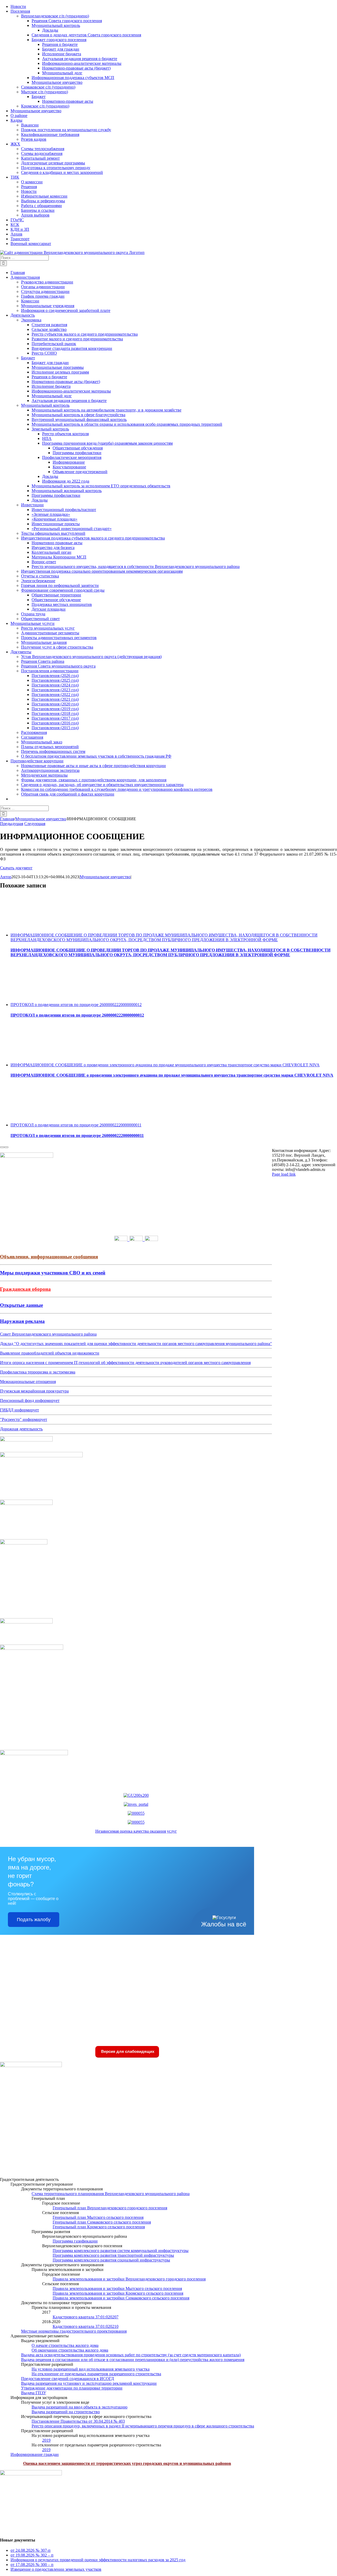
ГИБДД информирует (19, 1410)
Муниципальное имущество (105, 877)
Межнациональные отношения (28, 1382)
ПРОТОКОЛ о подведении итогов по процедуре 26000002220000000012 (76, 1005)
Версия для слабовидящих (127, 2051)
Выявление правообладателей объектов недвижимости (50, 1353)
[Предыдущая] (2, 1147)
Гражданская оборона (25, 1289)
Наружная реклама (22, 1321)
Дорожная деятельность (21, 1429)
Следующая (35, 824)
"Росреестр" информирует (24, 1419)
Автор (6, 877)
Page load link (284, 1174)
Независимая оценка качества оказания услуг (136, 1831)
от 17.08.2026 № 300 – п (32, 2565)
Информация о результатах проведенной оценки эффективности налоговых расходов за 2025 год (98, 2560)
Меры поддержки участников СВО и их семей (53, 1273)
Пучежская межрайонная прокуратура (34, 1391)
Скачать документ (16, 868)
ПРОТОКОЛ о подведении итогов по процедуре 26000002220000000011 (76, 1125)
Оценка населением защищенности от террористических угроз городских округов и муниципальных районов (127, 2463)
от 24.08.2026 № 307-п (31, 2550)
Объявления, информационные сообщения (49, 1257)
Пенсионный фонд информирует (30, 1400)
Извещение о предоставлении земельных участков (56, 2569)
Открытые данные (21, 1305)
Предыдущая (12, 824)
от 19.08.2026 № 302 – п (32, 2555)
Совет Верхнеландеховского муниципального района (48, 1334)
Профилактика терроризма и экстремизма (38, 1372)
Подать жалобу (34, 1920)
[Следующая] (6, 1147)
